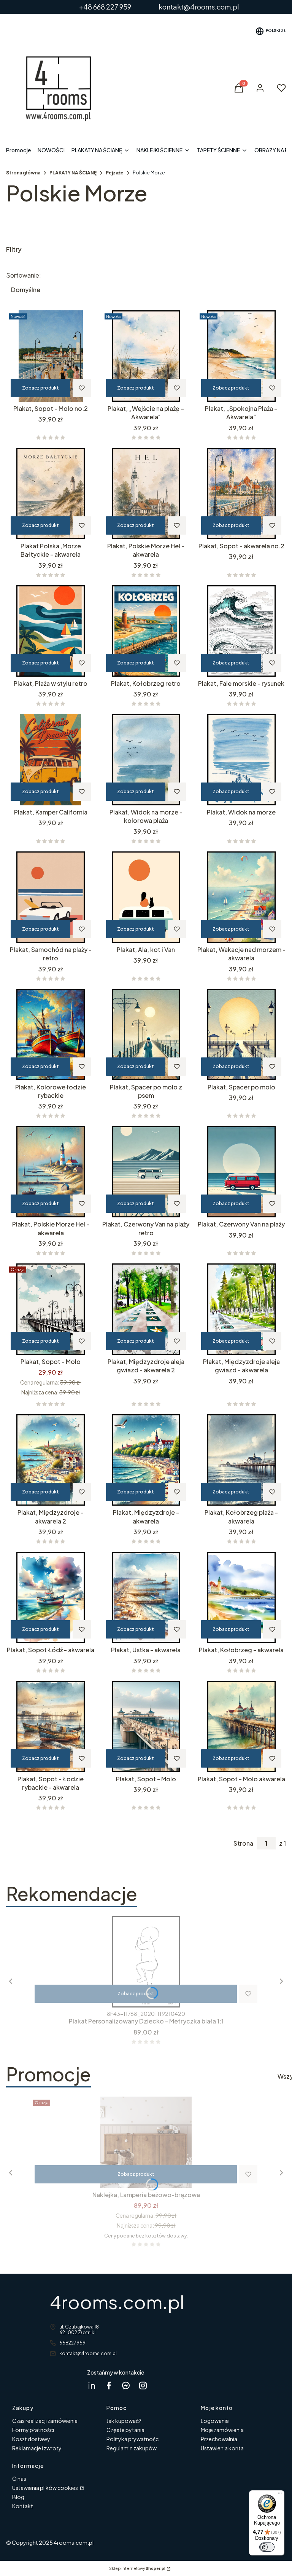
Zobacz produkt (40, 388)
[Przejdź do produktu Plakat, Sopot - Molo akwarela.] (241, 1726)
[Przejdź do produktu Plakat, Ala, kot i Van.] (146, 897)
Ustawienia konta (222, 2448)
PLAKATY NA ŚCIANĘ (73, 173)
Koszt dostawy (31, 2439)
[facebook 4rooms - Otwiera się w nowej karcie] (109, 2385)
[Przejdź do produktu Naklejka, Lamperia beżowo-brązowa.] (146, 2142)
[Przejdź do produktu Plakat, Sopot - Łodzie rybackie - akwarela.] (51, 1726)
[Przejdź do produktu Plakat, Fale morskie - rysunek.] (241, 631)
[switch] (267, 2547)
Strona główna (23, 173)
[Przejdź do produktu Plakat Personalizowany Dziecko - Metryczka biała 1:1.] (146, 1962)
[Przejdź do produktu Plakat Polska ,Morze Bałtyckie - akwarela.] (51, 493)
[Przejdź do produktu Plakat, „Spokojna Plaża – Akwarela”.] (241, 356)
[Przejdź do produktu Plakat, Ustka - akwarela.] (146, 1597)
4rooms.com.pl (117, 2302)
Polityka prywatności (133, 2439)
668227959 (72, 2343)
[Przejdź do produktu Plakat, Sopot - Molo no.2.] (51, 356)
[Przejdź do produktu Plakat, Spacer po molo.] (241, 1035)
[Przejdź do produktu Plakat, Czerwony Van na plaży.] (241, 1172)
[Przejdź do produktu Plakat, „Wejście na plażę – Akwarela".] (146, 356)
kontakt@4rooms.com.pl (88, 2353)
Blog (18, 2497)
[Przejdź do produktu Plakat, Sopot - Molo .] (51, 1309)
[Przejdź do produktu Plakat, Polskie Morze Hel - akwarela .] (146, 493)
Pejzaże (115, 173)
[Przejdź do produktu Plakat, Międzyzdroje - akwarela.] (146, 1460)
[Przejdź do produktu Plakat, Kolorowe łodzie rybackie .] (51, 1035)
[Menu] (280, 2495)
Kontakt (23, 2506)
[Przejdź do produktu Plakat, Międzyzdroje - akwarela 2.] (51, 1460)
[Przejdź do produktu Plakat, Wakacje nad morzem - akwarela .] (241, 897)
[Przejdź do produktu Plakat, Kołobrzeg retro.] (146, 631)
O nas (19, 2479)
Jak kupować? (124, 2421)
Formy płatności (33, 2430)
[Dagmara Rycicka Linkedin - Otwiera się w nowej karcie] (92, 2385)
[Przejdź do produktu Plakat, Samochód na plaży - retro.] (51, 897)
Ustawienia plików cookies (45, 2488)
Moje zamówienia (222, 2430)
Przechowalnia (219, 2439)
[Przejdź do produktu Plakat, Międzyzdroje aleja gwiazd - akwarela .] (241, 1309)
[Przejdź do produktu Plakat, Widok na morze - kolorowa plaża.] (146, 760)
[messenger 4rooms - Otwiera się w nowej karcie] (126, 2385)
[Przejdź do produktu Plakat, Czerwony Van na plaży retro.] (146, 1172)
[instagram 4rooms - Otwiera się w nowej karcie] (143, 2385)
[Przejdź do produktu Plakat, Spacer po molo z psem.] (146, 1035)
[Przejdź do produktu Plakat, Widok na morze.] (241, 760)
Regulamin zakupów (132, 2448)
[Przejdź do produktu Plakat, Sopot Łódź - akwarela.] (51, 1597)
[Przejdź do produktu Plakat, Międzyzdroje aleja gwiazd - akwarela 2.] (146, 1309)
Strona (243, 1843)
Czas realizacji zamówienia (45, 2421)
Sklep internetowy (137, 2568)
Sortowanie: (24, 275)
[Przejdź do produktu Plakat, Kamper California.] (51, 760)
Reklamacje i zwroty (37, 2448)
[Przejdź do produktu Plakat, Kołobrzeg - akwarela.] (241, 1597)
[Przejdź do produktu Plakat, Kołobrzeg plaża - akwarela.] (241, 1460)
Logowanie (215, 2421)
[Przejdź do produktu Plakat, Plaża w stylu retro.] (51, 631)
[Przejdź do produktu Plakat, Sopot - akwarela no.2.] (241, 493)
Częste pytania (125, 2430)
